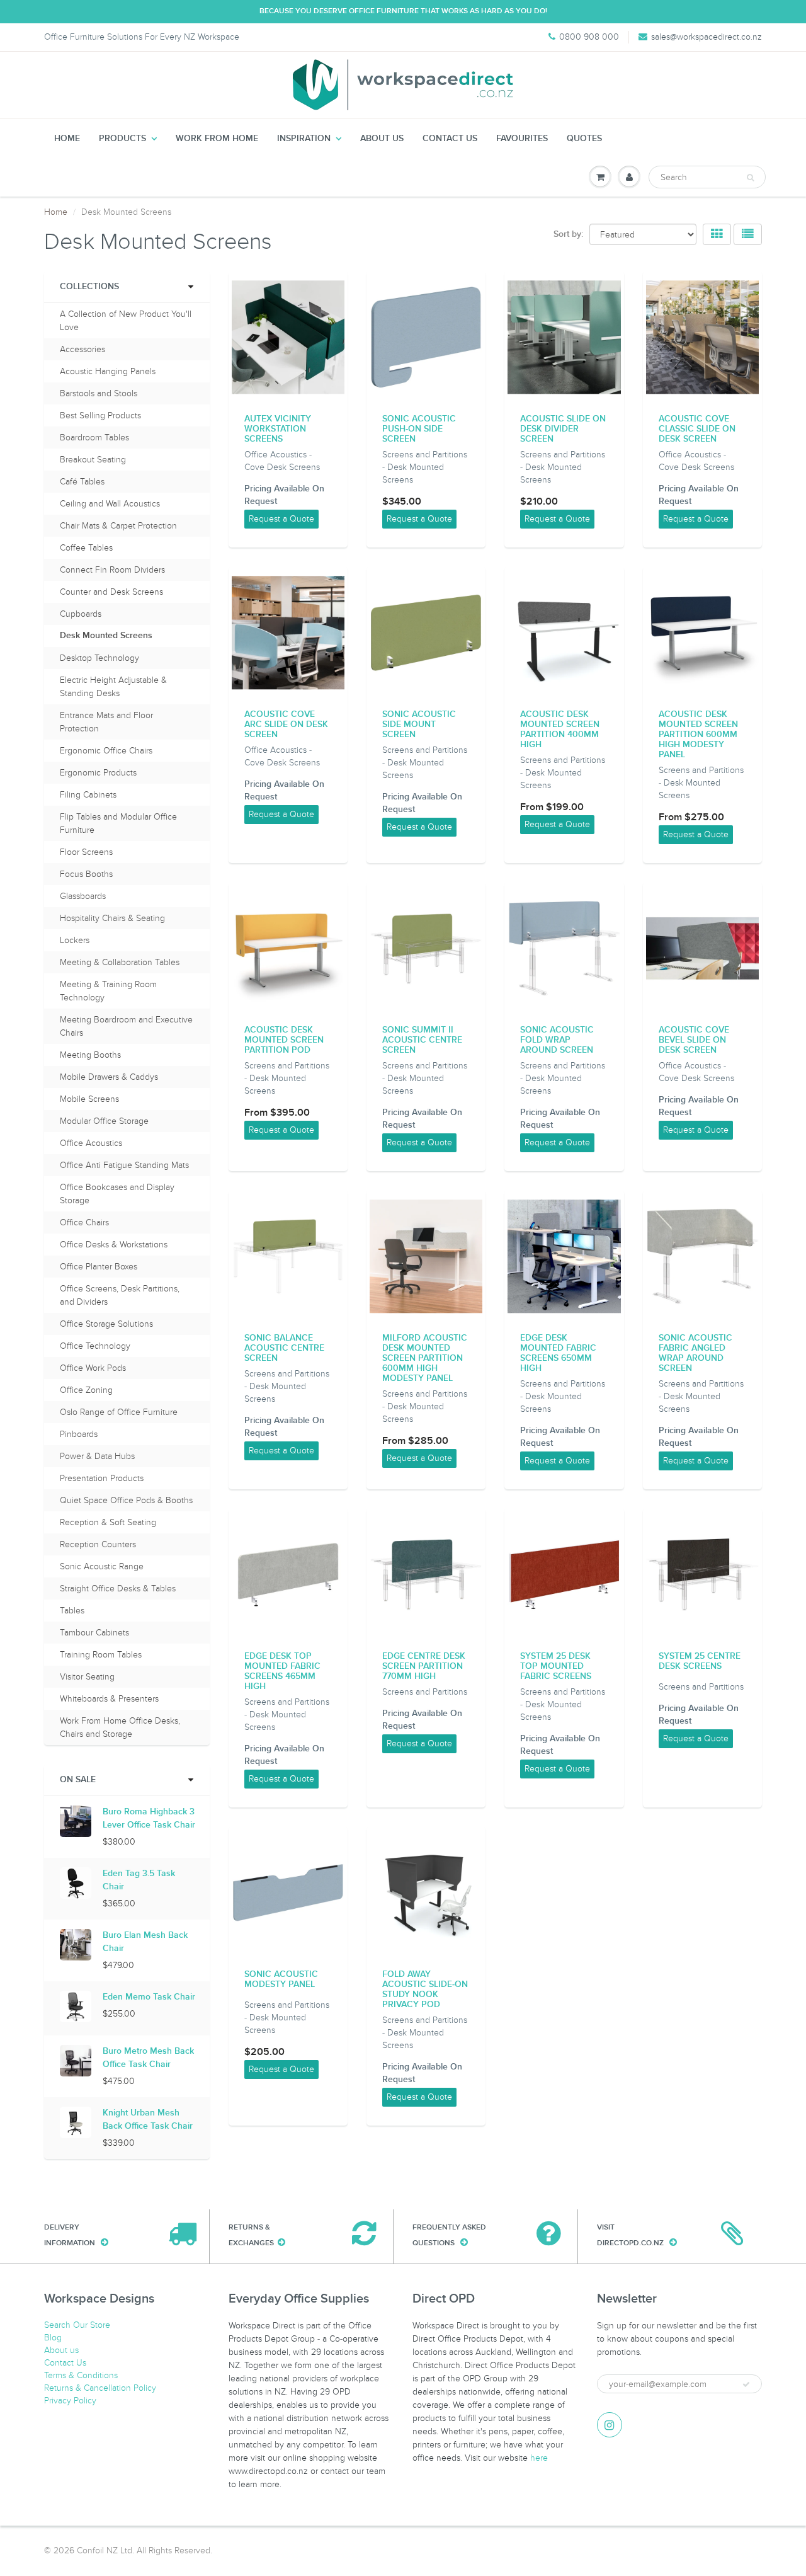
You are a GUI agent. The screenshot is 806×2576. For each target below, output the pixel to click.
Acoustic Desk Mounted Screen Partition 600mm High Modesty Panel (698, 735)
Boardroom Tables (94, 438)
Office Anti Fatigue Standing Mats (124, 1165)
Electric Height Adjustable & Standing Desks (113, 687)
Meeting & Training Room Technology (108, 991)
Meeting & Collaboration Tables (120, 962)
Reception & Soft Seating (108, 1522)
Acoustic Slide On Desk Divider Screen (563, 429)
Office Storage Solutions (106, 1324)
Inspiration (304, 139)
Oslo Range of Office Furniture (119, 1412)
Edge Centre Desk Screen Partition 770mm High (424, 1666)
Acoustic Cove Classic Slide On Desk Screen (697, 429)
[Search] (750, 178)
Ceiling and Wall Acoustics (110, 504)
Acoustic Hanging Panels (108, 371)
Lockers (75, 940)
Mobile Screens (89, 1099)
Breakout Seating (93, 460)
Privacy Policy (70, 2401)
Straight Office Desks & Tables (118, 1589)
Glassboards (83, 896)
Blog (53, 2338)
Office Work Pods (93, 1368)
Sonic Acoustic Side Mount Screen (419, 724)
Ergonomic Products (98, 773)
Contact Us (450, 139)
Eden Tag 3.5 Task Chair (139, 1880)
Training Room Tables (101, 1655)
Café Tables (82, 482)
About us (382, 139)
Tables (72, 1611)
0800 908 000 (589, 37)
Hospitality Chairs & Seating (112, 918)
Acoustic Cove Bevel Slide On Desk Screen (694, 1040)
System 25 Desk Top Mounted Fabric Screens (556, 1666)
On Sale (78, 1780)
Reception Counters (98, 1544)
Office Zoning (86, 1390)
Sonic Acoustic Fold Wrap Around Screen (557, 1040)
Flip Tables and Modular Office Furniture (118, 823)
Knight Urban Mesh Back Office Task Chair (148, 2120)
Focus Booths (86, 874)
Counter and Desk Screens (111, 592)
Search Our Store (77, 2325)
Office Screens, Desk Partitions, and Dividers (120, 1295)
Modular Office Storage (104, 1121)
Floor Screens (86, 852)
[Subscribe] (746, 2384)
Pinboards (79, 1434)
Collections (89, 287)
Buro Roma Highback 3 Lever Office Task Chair (149, 1818)
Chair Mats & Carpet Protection (118, 526)
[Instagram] (610, 2425)
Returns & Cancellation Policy (100, 2388)
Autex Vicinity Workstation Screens (278, 429)
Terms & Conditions (81, 2375)
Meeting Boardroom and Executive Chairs (126, 1026)
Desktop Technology (99, 658)
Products (122, 139)
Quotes (584, 139)
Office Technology (95, 1346)
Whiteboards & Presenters (109, 1699)
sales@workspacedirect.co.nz (707, 37)
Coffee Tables (86, 548)
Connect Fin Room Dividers (112, 570)
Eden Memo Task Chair (149, 1997)
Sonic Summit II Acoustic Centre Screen (422, 1040)
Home (67, 139)
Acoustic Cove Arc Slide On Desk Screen (286, 724)
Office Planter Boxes (99, 1267)
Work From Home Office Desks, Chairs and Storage (120, 1727)
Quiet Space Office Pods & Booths (126, 1500)
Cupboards (81, 614)
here (539, 2458)
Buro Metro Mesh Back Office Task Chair (148, 2058)
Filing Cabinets (88, 795)
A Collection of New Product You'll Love (126, 321)
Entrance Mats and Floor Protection (106, 722)
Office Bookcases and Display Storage (117, 1194)
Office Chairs (84, 1222)
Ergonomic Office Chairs (106, 751)
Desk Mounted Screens (106, 636)
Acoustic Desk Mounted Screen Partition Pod (284, 1040)
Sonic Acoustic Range (102, 1566)
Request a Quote (281, 519)
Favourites (522, 139)
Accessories (82, 349)
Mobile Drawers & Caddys (109, 1077)
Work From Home (217, 139)
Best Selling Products (100, 415)
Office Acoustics (91, 1143)
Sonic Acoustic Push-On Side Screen (419, 429)
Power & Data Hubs (97, 1456)
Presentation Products (102, 1478)
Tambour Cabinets (94, 1633)
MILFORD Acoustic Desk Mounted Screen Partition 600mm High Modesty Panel (425, 1358)
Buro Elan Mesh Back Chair (145, 1942)
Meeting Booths (90, 1055)
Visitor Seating (87, 1677)
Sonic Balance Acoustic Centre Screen (284, 1348)
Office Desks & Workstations (114, 1245)
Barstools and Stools (99, 393)
